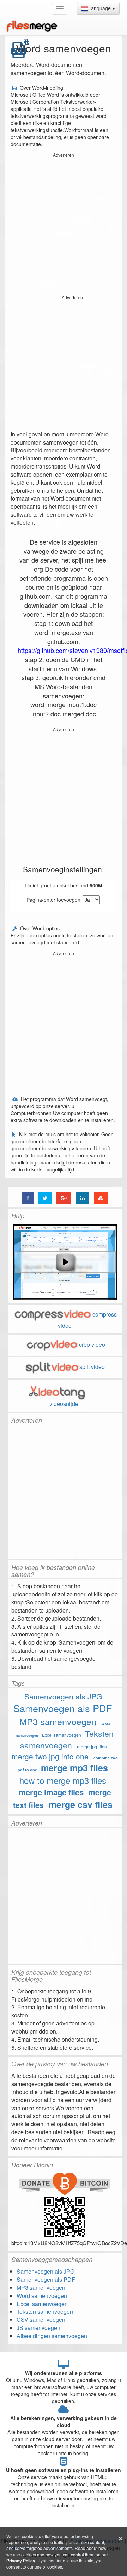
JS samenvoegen (38, 2328)
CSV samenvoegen (41, 2320)
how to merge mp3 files (63, 1780)
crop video (92, 1344)
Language (100, 8)
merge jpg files (92, 1746)
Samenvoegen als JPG (63, 1696)
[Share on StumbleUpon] (101, 1198)
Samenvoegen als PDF (63, 1708)
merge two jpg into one (50, 1756)
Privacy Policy (21, 2561)
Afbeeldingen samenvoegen (52, 2336)
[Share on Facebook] (28, 1198)
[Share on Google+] (64, 1198)
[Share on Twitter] (45, 1198)
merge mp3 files (74, 1768)
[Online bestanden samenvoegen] (32, 26)
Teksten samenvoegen (67, 1739)
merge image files (51, 1792)
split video (92, 1367)
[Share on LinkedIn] (83, 1198)
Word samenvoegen (42, 2296)
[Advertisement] (64, 223)
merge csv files (81, 1804)
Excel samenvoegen (62, 1735)
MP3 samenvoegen (58, 1721)
